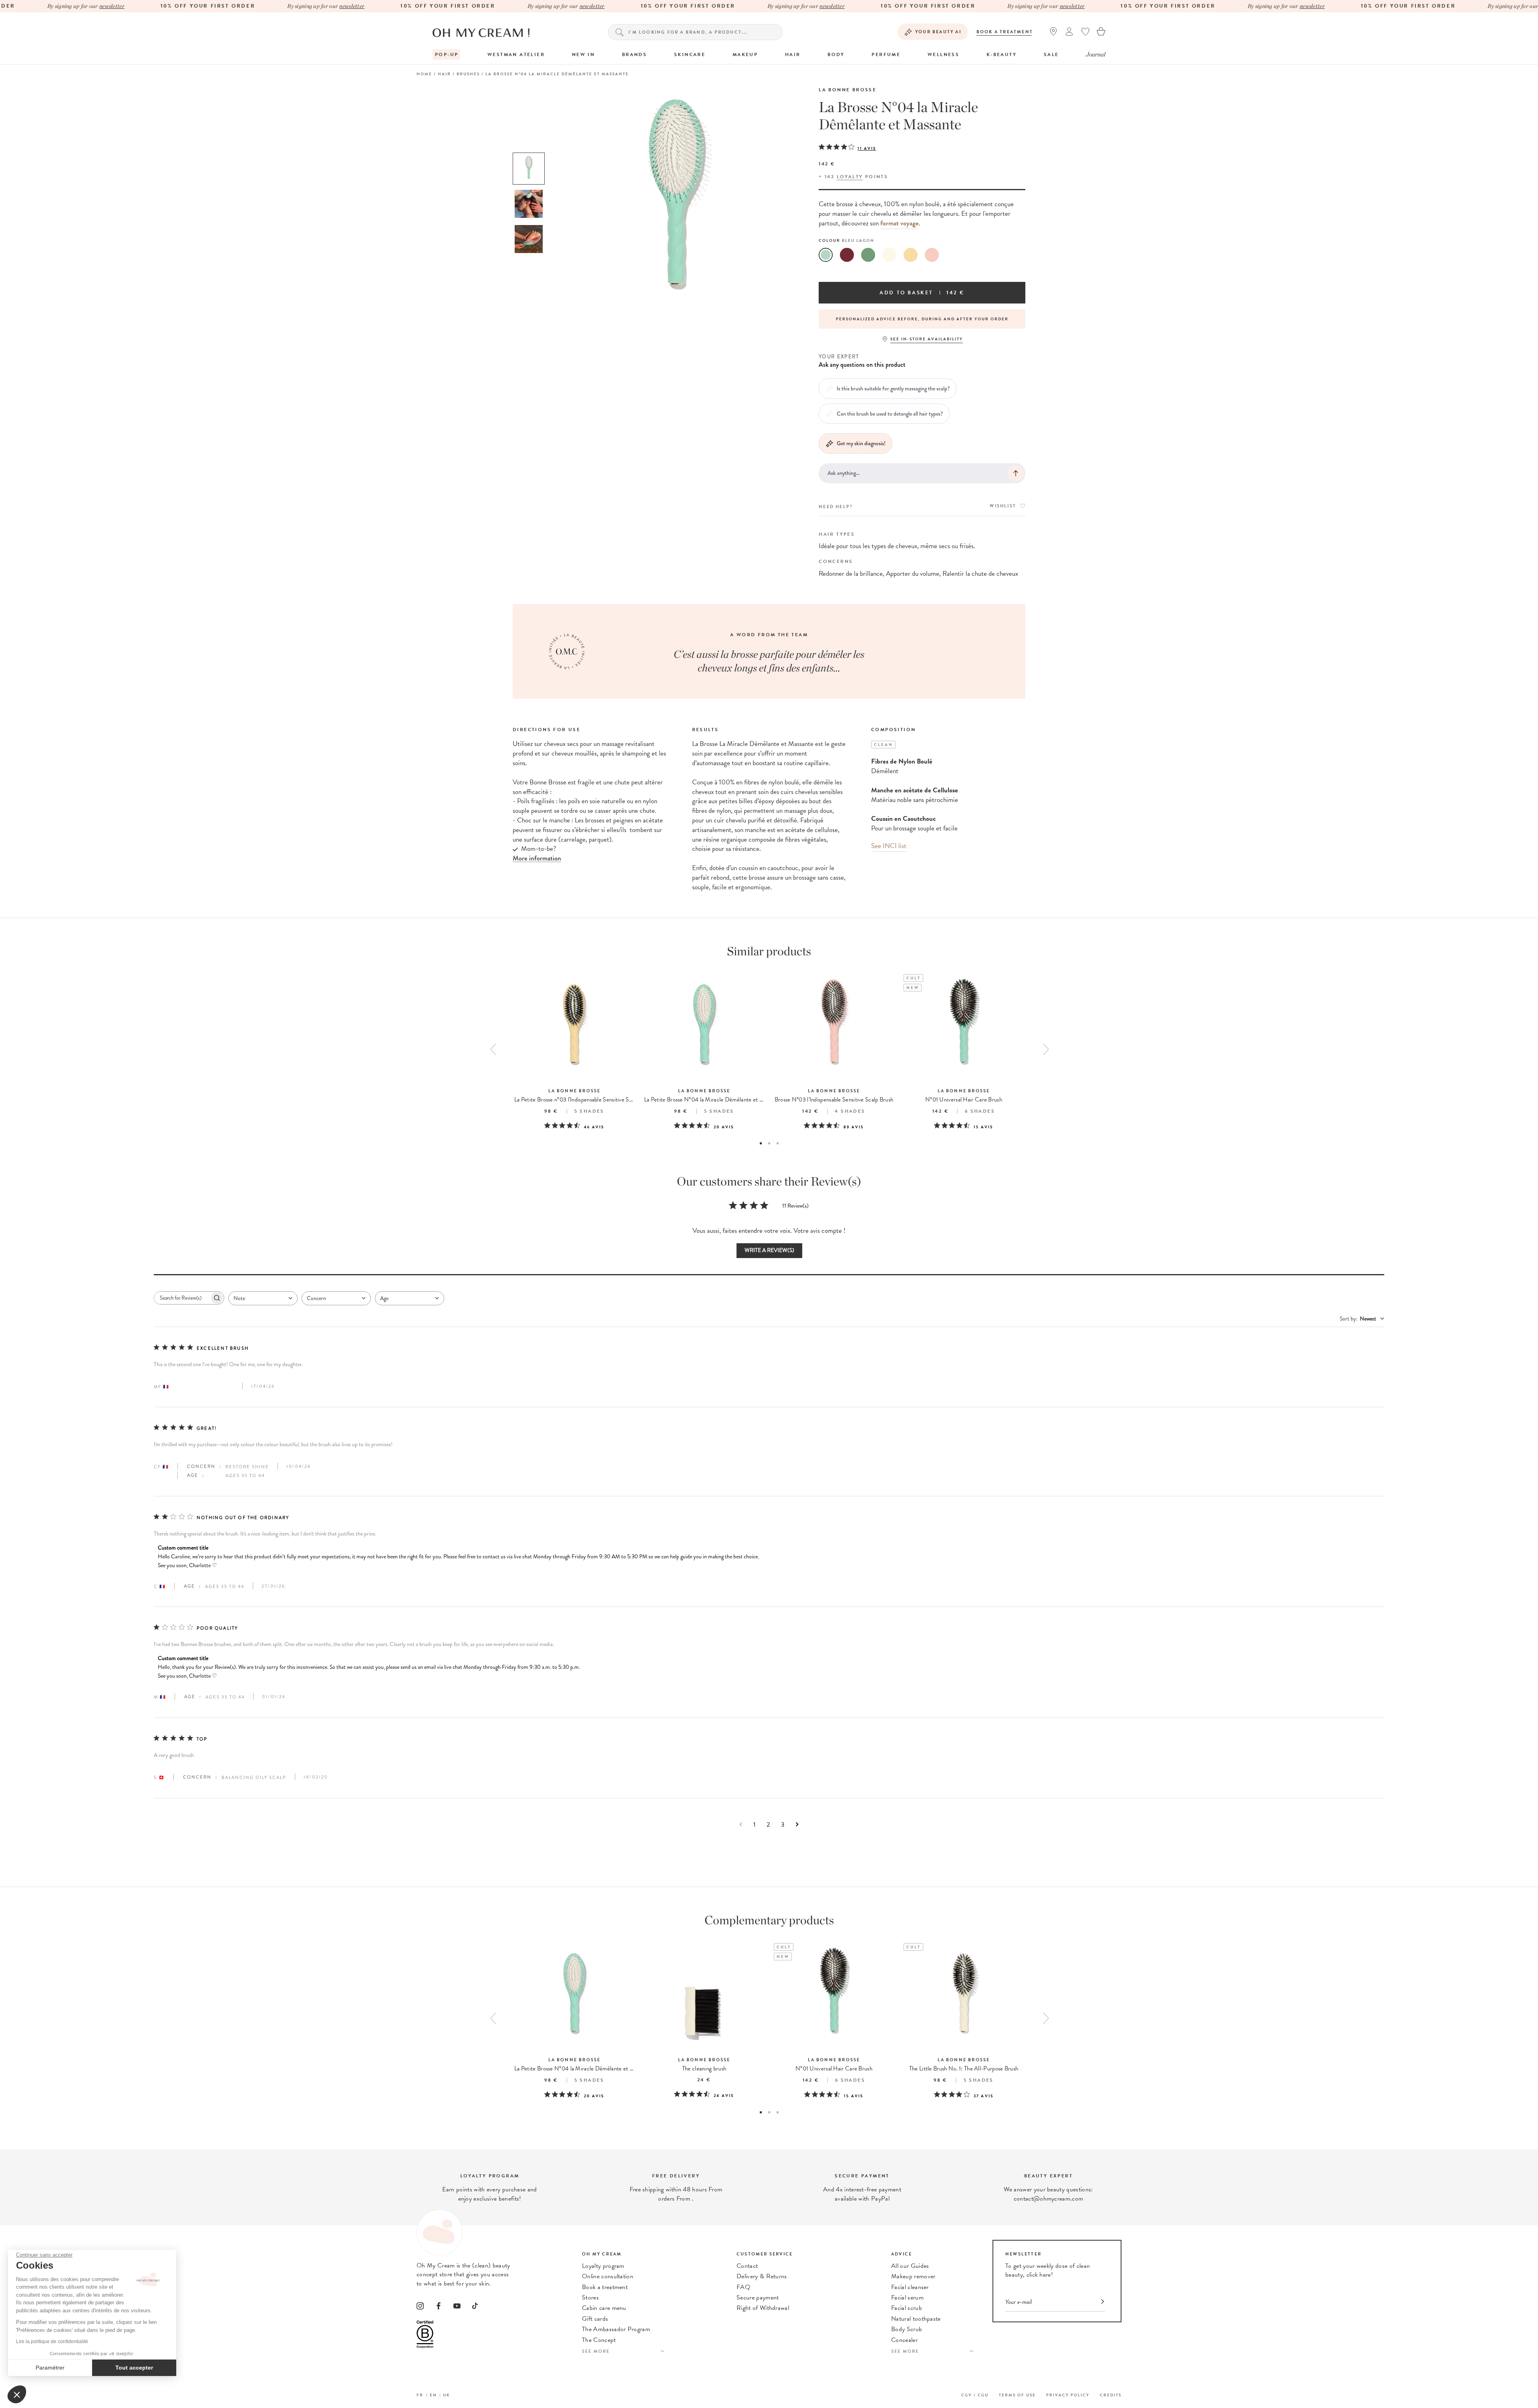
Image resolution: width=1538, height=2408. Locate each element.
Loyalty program (603, 2266)
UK (447, 2395)
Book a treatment (1005, 32)
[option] (529, 169)
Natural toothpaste (916, 2319)
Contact (747, 2266)
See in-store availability (927, 339)
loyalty (850, 177)
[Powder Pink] (932, 255)
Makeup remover (913, 2276)
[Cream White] (889, 255)
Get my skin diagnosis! (861, 443)
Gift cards (595, 2319)
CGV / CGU (975, 2395)
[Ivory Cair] (911, 255)
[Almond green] (868, 255)
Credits (1111, 2395)
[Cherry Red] (847, 255)
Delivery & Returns (762, 2276)
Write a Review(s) (769, 1250)
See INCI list (889, 846)
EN (433, 2395)
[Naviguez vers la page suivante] (797, 1824)
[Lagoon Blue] (826, 255)
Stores (590, 2297)
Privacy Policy (1068, 2395)
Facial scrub (907, 2308)
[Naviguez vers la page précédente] (741, 1824)
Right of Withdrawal (763, 2308)
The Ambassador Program (616, 2329)
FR (420, 2395)
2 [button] (769, 1143)
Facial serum (907, 2297)
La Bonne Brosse (848, 90)
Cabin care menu (604, 2308)
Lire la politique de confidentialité (52, 2342)
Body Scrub (907, 2329)
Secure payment (758, 2297)
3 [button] (778, 1143)
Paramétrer (50, 2368)
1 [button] (761, 1143)
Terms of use (1017, 2395)
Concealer (904, 2340)
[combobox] (263, 1298)
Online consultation (608, 2276)
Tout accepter (134, 2368)
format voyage (900, 223)
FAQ (743, 2287)
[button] (17, 2394)
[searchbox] (182, 1298)
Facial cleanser (910, 2287)
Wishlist (1003, 506)
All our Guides (910, 2266)
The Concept (599, 2340)
